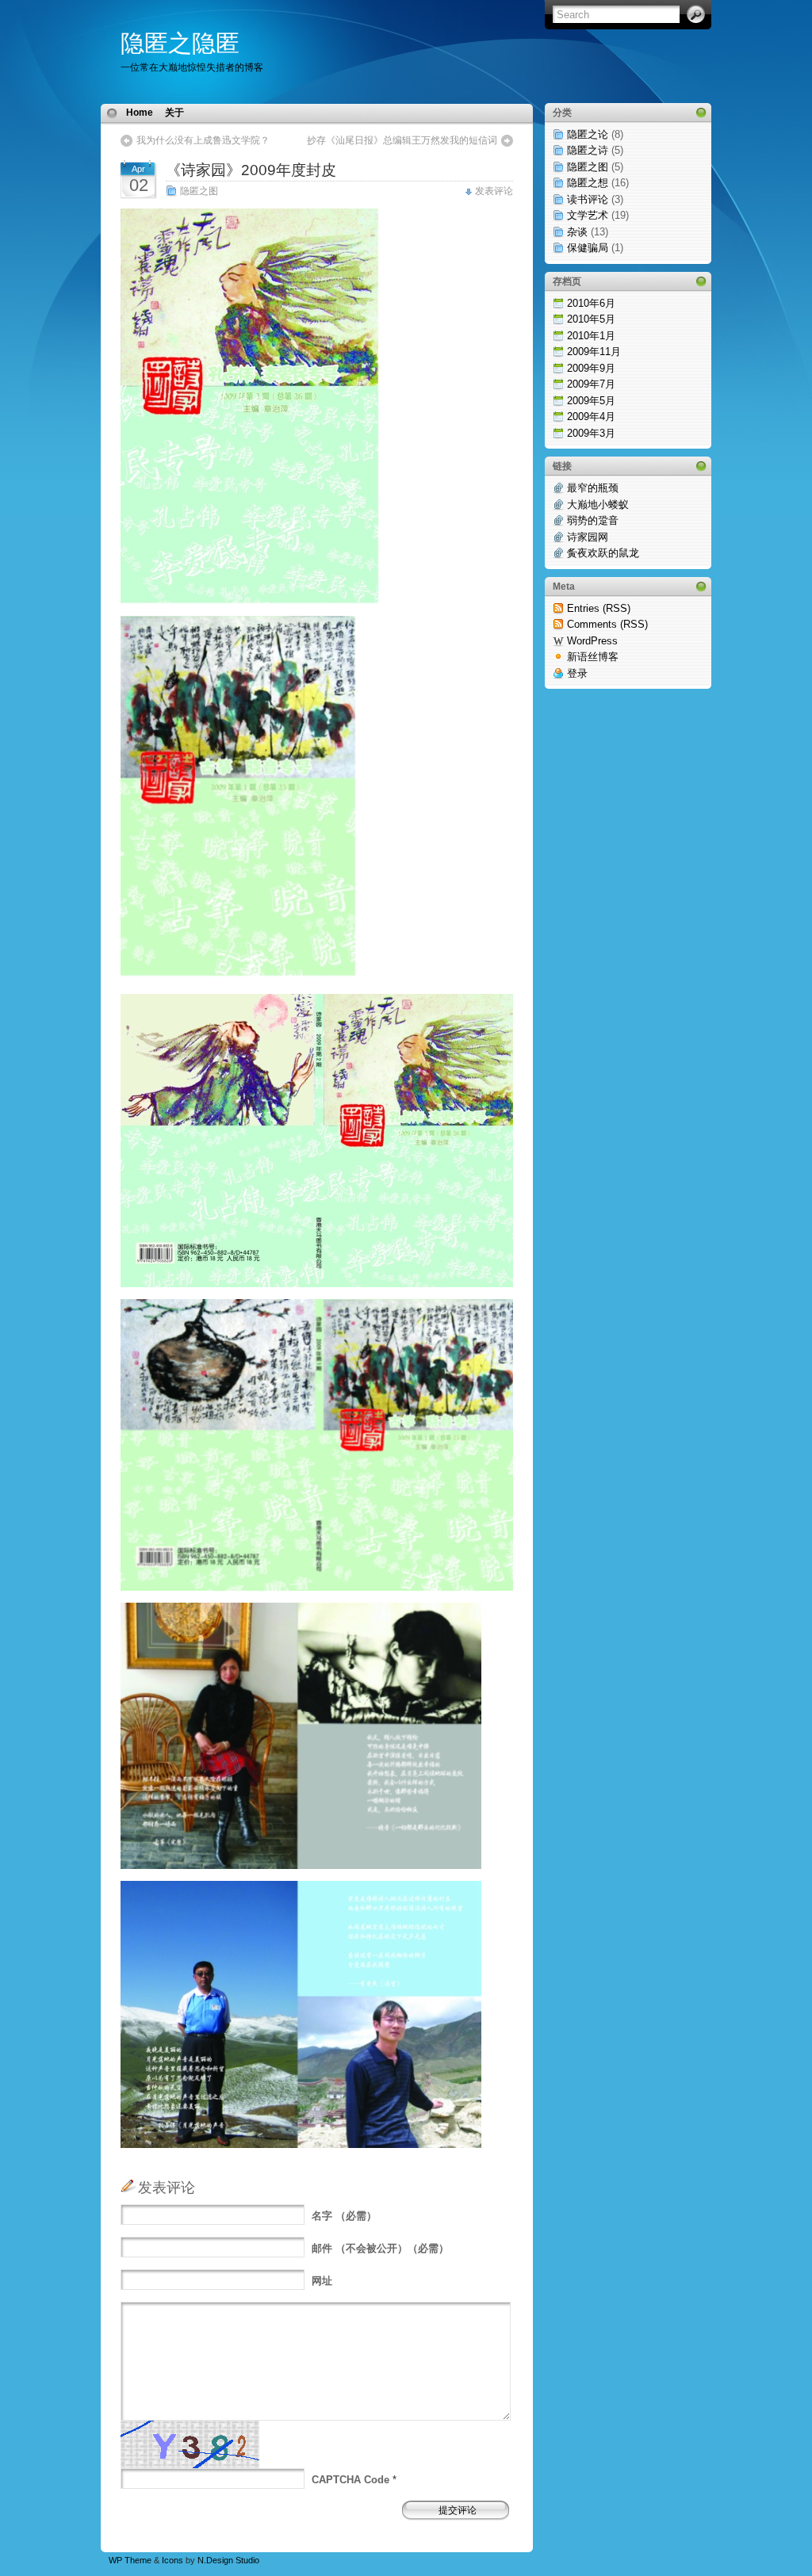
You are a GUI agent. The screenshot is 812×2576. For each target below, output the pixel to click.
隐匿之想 (588, 183)
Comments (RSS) (607, 624)
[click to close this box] (701, 113)
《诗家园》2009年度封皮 (251, 170)
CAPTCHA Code (350, 2480)
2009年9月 (591, 368)
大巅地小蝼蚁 (598, 504)
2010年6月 (591, 303)
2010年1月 (591, 336)
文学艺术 (588, 215)
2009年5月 (591, 401)
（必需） (344, 2216)
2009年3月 (591, 433)
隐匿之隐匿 (180, 43)
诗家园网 (588, 537)
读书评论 (588, 199)
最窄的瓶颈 (593, 488)
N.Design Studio (228, 2560)
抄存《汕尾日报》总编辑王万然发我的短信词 (402, 140)
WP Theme (130, 2560)
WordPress (592, 641)
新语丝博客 (593, 657)
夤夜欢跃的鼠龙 (603, 553)
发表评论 (494, 191)
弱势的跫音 (593, 520)
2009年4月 (591, 417)
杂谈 (577, 232)
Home (140, 113)
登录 (577, 673)
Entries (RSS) (599, 608)
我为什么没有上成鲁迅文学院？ (203, 140)
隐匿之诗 (588, 150)
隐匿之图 (199, 191)
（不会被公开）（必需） (380, 2248)
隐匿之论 (588, 134)
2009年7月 (591, 384)
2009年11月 (594, 352)
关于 (174, 113)
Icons (172, 2560)
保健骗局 (588, 248)
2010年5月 (591, 319)
